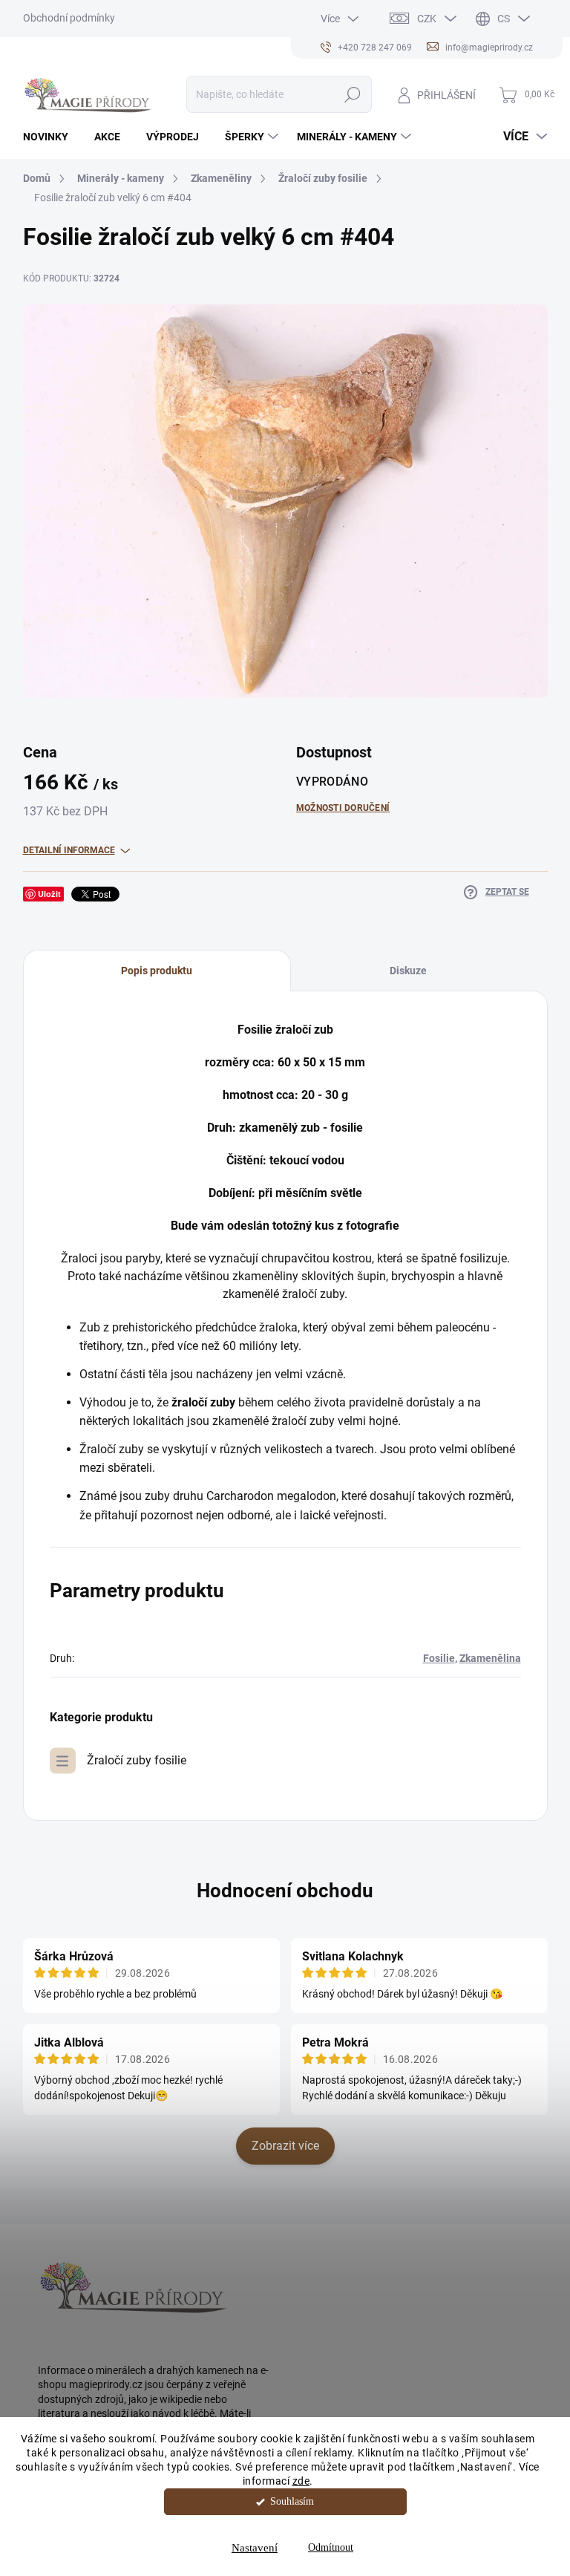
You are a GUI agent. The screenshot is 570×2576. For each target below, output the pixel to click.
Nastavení (255, 2548)
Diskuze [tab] (408, 971)
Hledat (352, 94)
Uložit (49, 894)
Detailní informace (69, 850)
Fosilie (439, 1658)
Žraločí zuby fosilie (137, 1760)
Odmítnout (331, 2547)
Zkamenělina (490, 1658)
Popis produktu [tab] (157, 971)
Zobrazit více (285, 2146)
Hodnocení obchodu (285, 1891)
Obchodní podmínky (69, 18)
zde (301, 2481)
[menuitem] (51, 137)
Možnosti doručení (343, 808)
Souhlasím (292, 2501)
